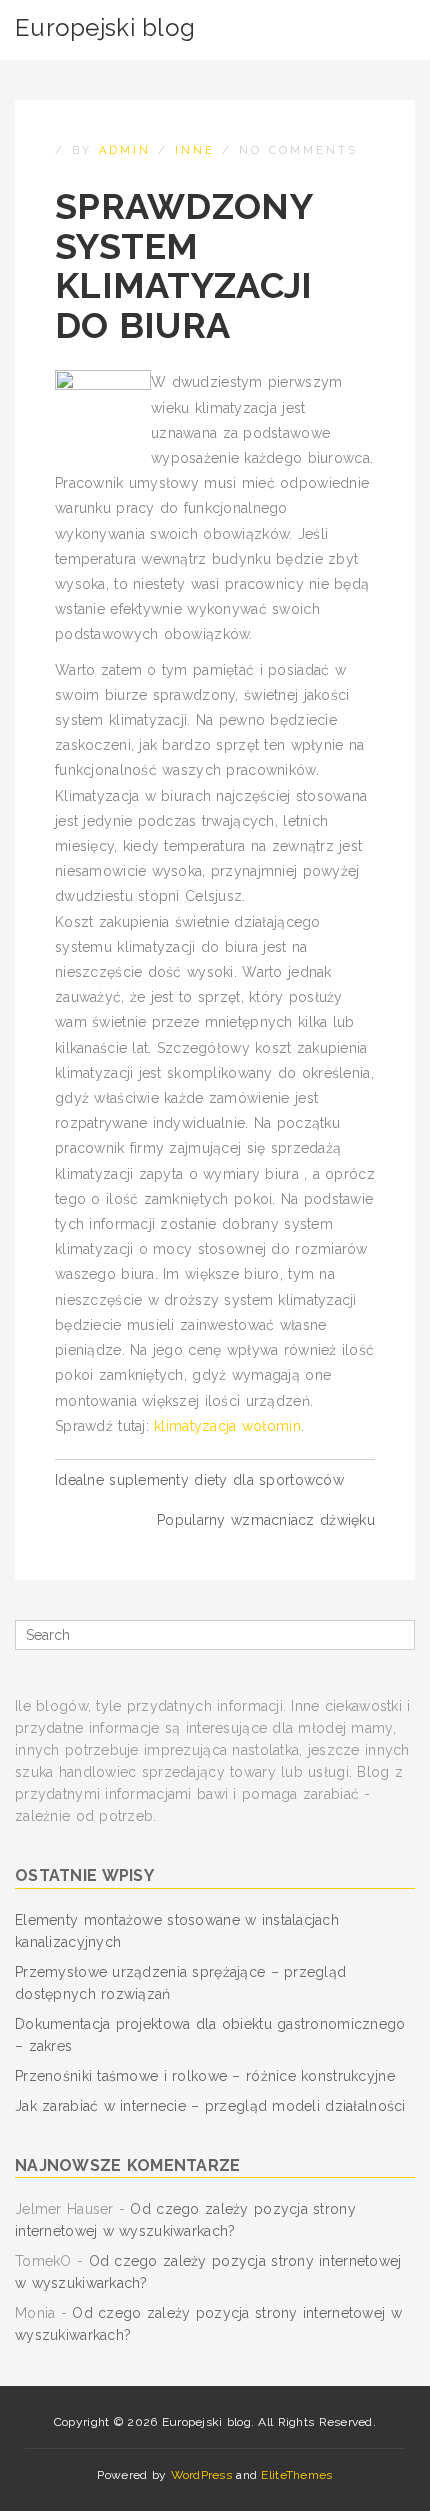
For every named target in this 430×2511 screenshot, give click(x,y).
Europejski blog (105, 27)
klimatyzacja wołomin (227, 1426)
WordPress (202, 2475)
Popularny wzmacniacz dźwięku (266, 1520)
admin (125, 150)
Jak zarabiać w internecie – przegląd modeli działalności (210, 2106)
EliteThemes (296, 2475)
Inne (195, 150)
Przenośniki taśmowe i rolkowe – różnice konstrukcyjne (205, 2076)
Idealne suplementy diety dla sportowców (199, 1480)
